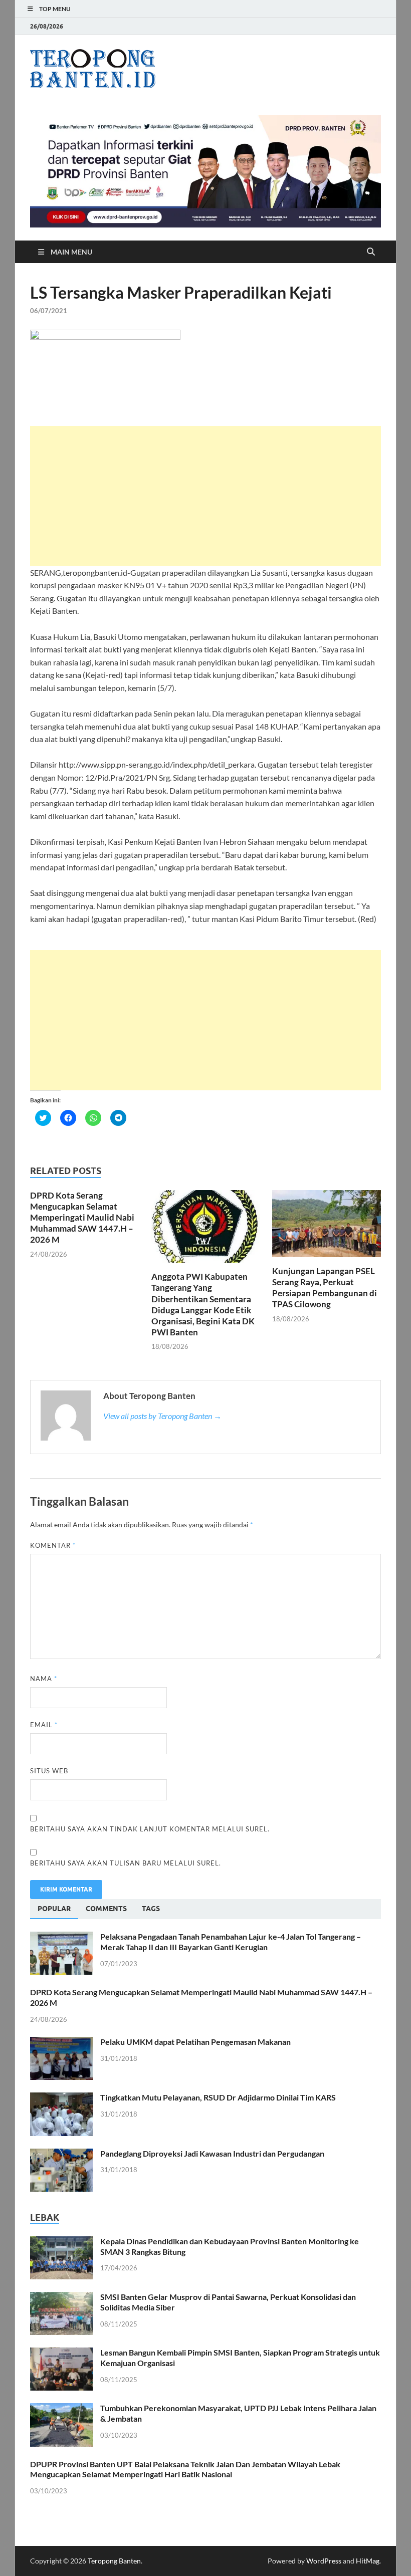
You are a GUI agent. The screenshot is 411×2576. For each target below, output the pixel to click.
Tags (151, 1909)
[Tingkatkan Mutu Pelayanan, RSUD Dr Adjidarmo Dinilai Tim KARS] (61, 2098)
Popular (54, 1909)
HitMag (368, 2561)
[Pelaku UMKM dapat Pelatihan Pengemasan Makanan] (61, 2043)
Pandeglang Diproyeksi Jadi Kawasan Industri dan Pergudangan (212, 2153)
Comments (106, 1909)
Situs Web (49, 1771)
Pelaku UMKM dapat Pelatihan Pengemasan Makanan (195, 2042)
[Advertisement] (205, 496)
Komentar (53, 1545)
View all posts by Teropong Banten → (162, 1416)
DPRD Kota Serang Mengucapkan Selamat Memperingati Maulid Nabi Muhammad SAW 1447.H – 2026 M (82, 1217)
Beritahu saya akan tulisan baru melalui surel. (126, 1863)
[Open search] (371, 252)
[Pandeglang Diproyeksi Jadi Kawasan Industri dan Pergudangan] (61, 2154)
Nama (44, 1679)
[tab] (54, 1909)
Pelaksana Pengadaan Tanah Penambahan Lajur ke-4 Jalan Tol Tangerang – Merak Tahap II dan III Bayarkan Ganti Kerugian (231, 1942)
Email (44, 1725)
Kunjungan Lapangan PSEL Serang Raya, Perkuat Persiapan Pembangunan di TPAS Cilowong (325, 1287)
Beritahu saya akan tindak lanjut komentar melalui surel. (150, 1829)
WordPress (324, 2561)
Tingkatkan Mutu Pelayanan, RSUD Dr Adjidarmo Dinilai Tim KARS (218, 2097)
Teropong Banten (114, 2561)
